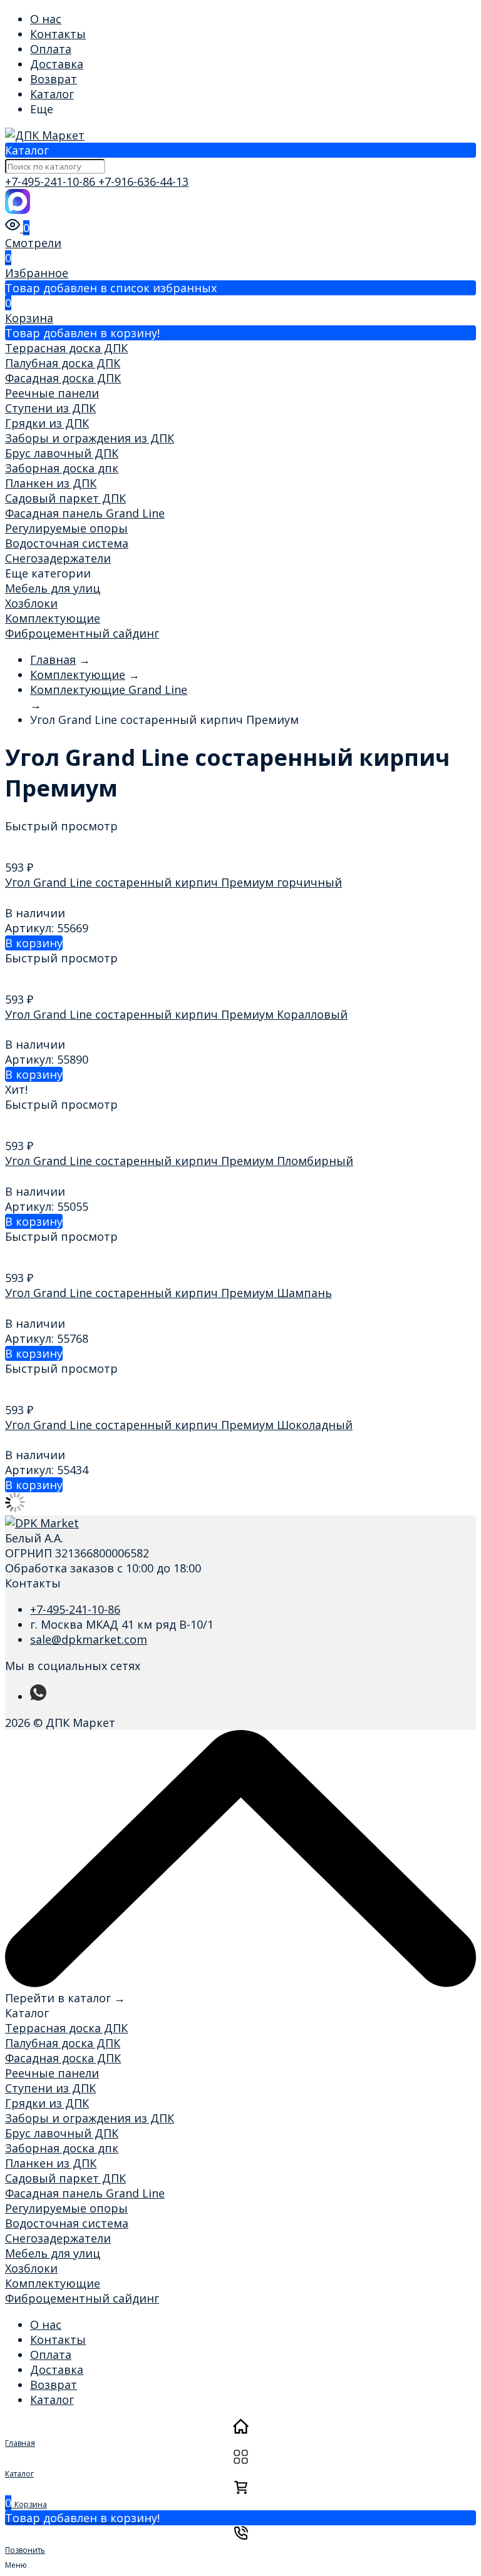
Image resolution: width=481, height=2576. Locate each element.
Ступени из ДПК (50, 408)
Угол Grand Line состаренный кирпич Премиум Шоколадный (179, 1425)
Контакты (58, 34)
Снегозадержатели (58, 558)
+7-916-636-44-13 (143, 181)
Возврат (54, 79)
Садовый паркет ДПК (65, 498)
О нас (46, 19)
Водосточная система (67, 543)
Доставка (57, 64)
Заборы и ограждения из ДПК (90, 438)
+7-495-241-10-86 (52, 181)
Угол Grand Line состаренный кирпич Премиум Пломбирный (179, 1161)
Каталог (52, 94)
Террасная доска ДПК (66, 348)
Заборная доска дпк (62, 468)
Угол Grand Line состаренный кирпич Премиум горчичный (173, 882)
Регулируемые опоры (66, 528)
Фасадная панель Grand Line (85, 513)
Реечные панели (52, 393)
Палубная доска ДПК (63, 363)
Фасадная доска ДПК (63, 378)
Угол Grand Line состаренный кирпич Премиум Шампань (168, 1293)
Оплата (51, 49)
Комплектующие (53, 618)
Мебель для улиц (53, 588)
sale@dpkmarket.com (89, 1639)
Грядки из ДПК (47, 423)
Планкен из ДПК (51, 483)
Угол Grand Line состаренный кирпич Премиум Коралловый (176, 1014)
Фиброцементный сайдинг (82, 633)
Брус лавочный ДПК (62, 453)
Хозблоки (31, 603)
